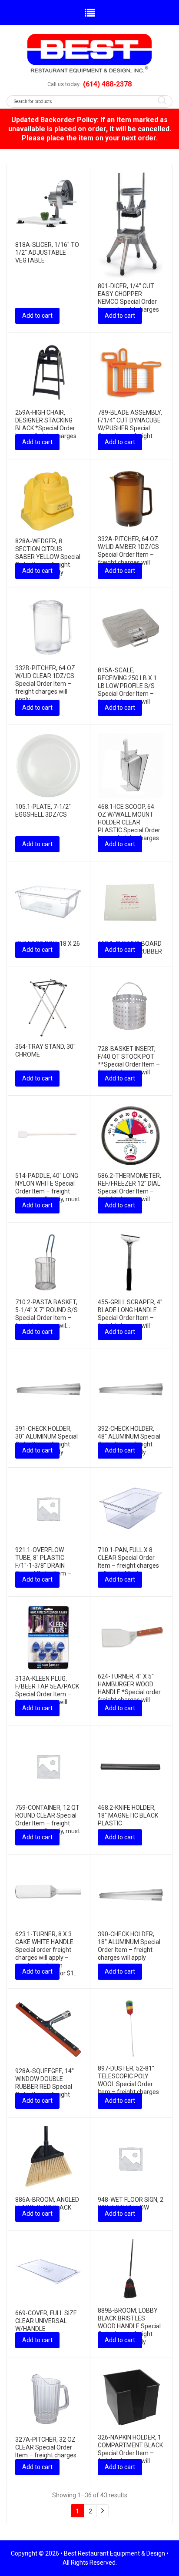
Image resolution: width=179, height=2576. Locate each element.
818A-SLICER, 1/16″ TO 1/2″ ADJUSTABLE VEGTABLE (47, 253)
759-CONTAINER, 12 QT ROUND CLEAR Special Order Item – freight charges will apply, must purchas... (48, 1823)
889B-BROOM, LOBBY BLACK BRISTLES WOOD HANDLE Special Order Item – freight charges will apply (129, 2326)
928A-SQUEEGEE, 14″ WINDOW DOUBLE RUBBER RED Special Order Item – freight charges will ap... (45, 2087)
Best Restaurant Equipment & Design (114, 2553)
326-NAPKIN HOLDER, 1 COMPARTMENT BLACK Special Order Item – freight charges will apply (130, 2453)
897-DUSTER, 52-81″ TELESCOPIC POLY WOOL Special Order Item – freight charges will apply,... (128, 2084)
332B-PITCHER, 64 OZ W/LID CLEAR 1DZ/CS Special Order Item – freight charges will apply (45, 684)
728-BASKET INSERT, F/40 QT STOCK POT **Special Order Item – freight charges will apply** (129, 1064)
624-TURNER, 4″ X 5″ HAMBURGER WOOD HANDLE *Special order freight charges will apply (129, 1692)
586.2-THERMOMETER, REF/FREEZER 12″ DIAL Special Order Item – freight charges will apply (129, 1191)
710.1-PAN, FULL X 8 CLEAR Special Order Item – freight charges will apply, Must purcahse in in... (128, 1566)
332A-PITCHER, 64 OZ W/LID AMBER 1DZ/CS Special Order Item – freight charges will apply (128, 555)
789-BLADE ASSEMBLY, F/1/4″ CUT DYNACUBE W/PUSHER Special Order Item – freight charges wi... (130, 428)
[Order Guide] (89, 53)
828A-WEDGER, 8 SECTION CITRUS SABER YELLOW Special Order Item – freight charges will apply (48, 557)
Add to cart (37, 316)
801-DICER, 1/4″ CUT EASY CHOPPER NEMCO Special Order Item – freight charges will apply (128, 302)
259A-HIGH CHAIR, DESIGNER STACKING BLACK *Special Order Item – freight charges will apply (46, 428)
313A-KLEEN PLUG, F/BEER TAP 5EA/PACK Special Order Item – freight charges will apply (47, 1694)
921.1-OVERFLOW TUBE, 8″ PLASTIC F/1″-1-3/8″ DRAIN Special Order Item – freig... (43, 1566)
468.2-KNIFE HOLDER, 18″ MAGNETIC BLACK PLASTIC (128, 1815)
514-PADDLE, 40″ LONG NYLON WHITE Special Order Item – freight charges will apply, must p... (48, 1191)
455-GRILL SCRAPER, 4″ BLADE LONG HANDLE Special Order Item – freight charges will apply (130, 1318)
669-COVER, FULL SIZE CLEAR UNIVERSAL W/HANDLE (46, 2321)
